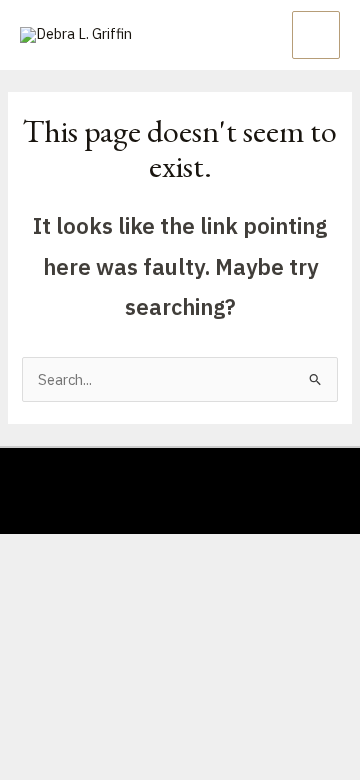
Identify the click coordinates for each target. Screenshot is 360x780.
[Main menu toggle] (316, 35)
